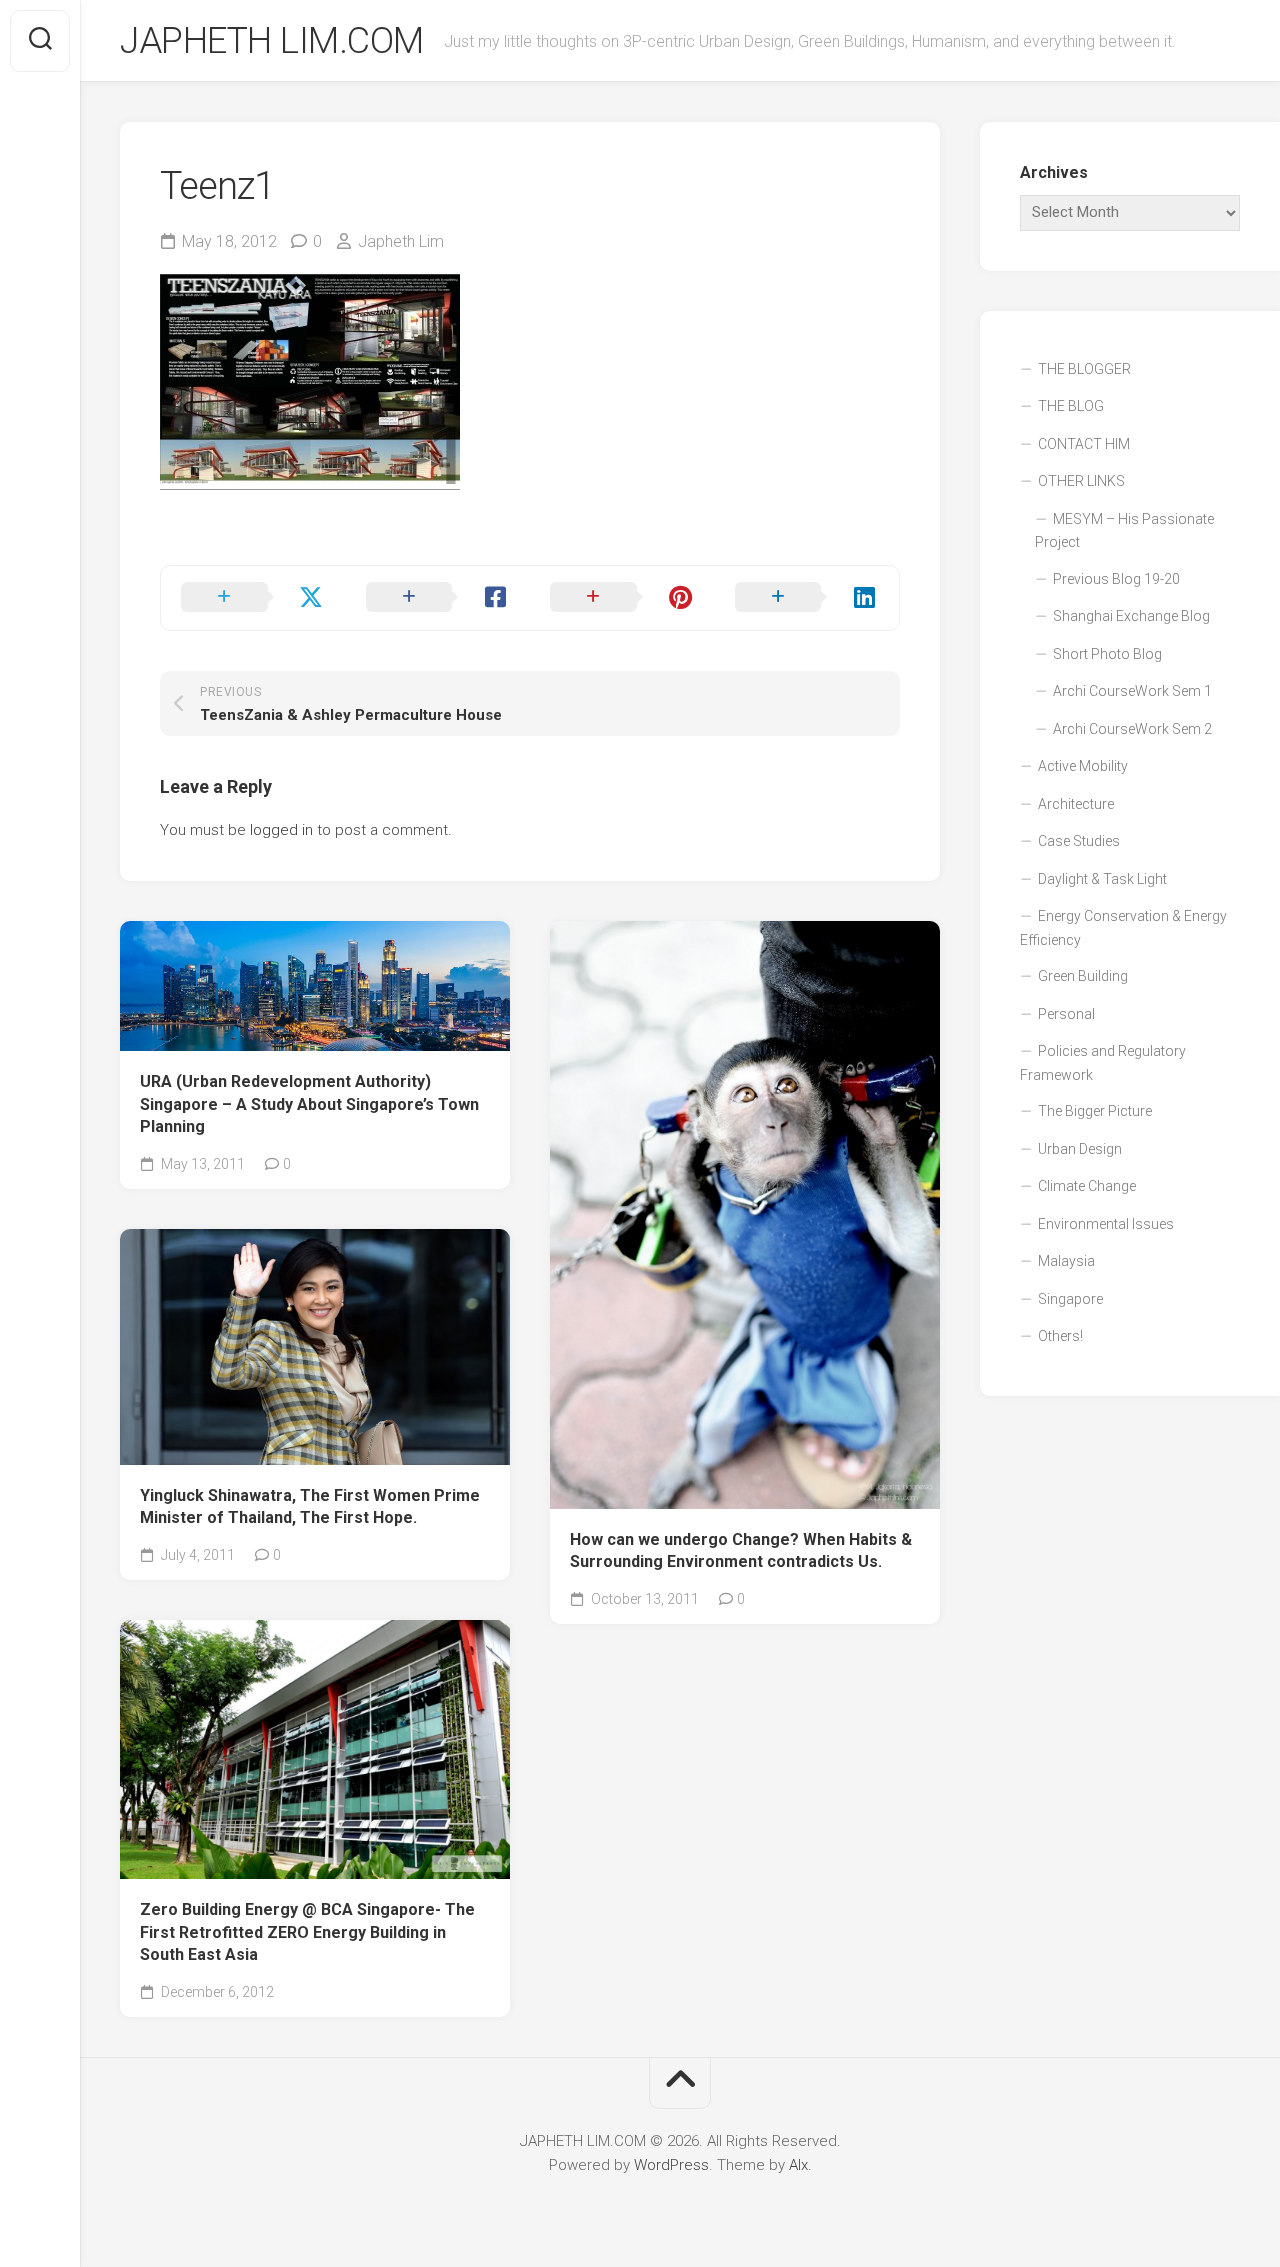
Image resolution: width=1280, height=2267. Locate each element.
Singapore (1070, 1299)
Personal (1066, 1014)
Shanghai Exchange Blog (1131, 616)
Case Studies (1079, 841)
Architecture (1076, 804)
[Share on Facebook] (438, 598)
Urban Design (1080, 1149)
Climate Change (1087, 1186)
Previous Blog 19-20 (1116, 579)
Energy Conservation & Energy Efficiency (1123, 928)
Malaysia (1066, 1261)
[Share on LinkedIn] (807, 598)
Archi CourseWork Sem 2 (1132, 729)
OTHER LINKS (1081, 481)
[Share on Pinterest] (622, 598)
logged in (281, 830)
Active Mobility (1083, 766)
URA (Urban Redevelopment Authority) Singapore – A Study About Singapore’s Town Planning (309, 1104)
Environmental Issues (1106, 1224)
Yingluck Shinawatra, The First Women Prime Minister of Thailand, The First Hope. (310, 1507)
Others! (1060, 1336)
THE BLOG (1071, 406)
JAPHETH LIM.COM (272, 41)
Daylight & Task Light (1102, 879)
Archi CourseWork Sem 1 (1132, 691)
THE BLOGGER (1084, 369)
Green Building (1083, 976)
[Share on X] (253, 598)
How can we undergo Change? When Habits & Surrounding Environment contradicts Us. (741, 1551)
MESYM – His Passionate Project (1124, 531)
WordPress (671, 2165)
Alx (798, 2165)
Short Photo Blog (1107, 654)
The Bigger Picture (1095, 1111)
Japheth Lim (401, 241)
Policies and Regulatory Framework (1103, 1063)
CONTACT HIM (1084, 444)
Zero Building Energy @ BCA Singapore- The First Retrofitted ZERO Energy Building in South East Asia (307, 1932)
